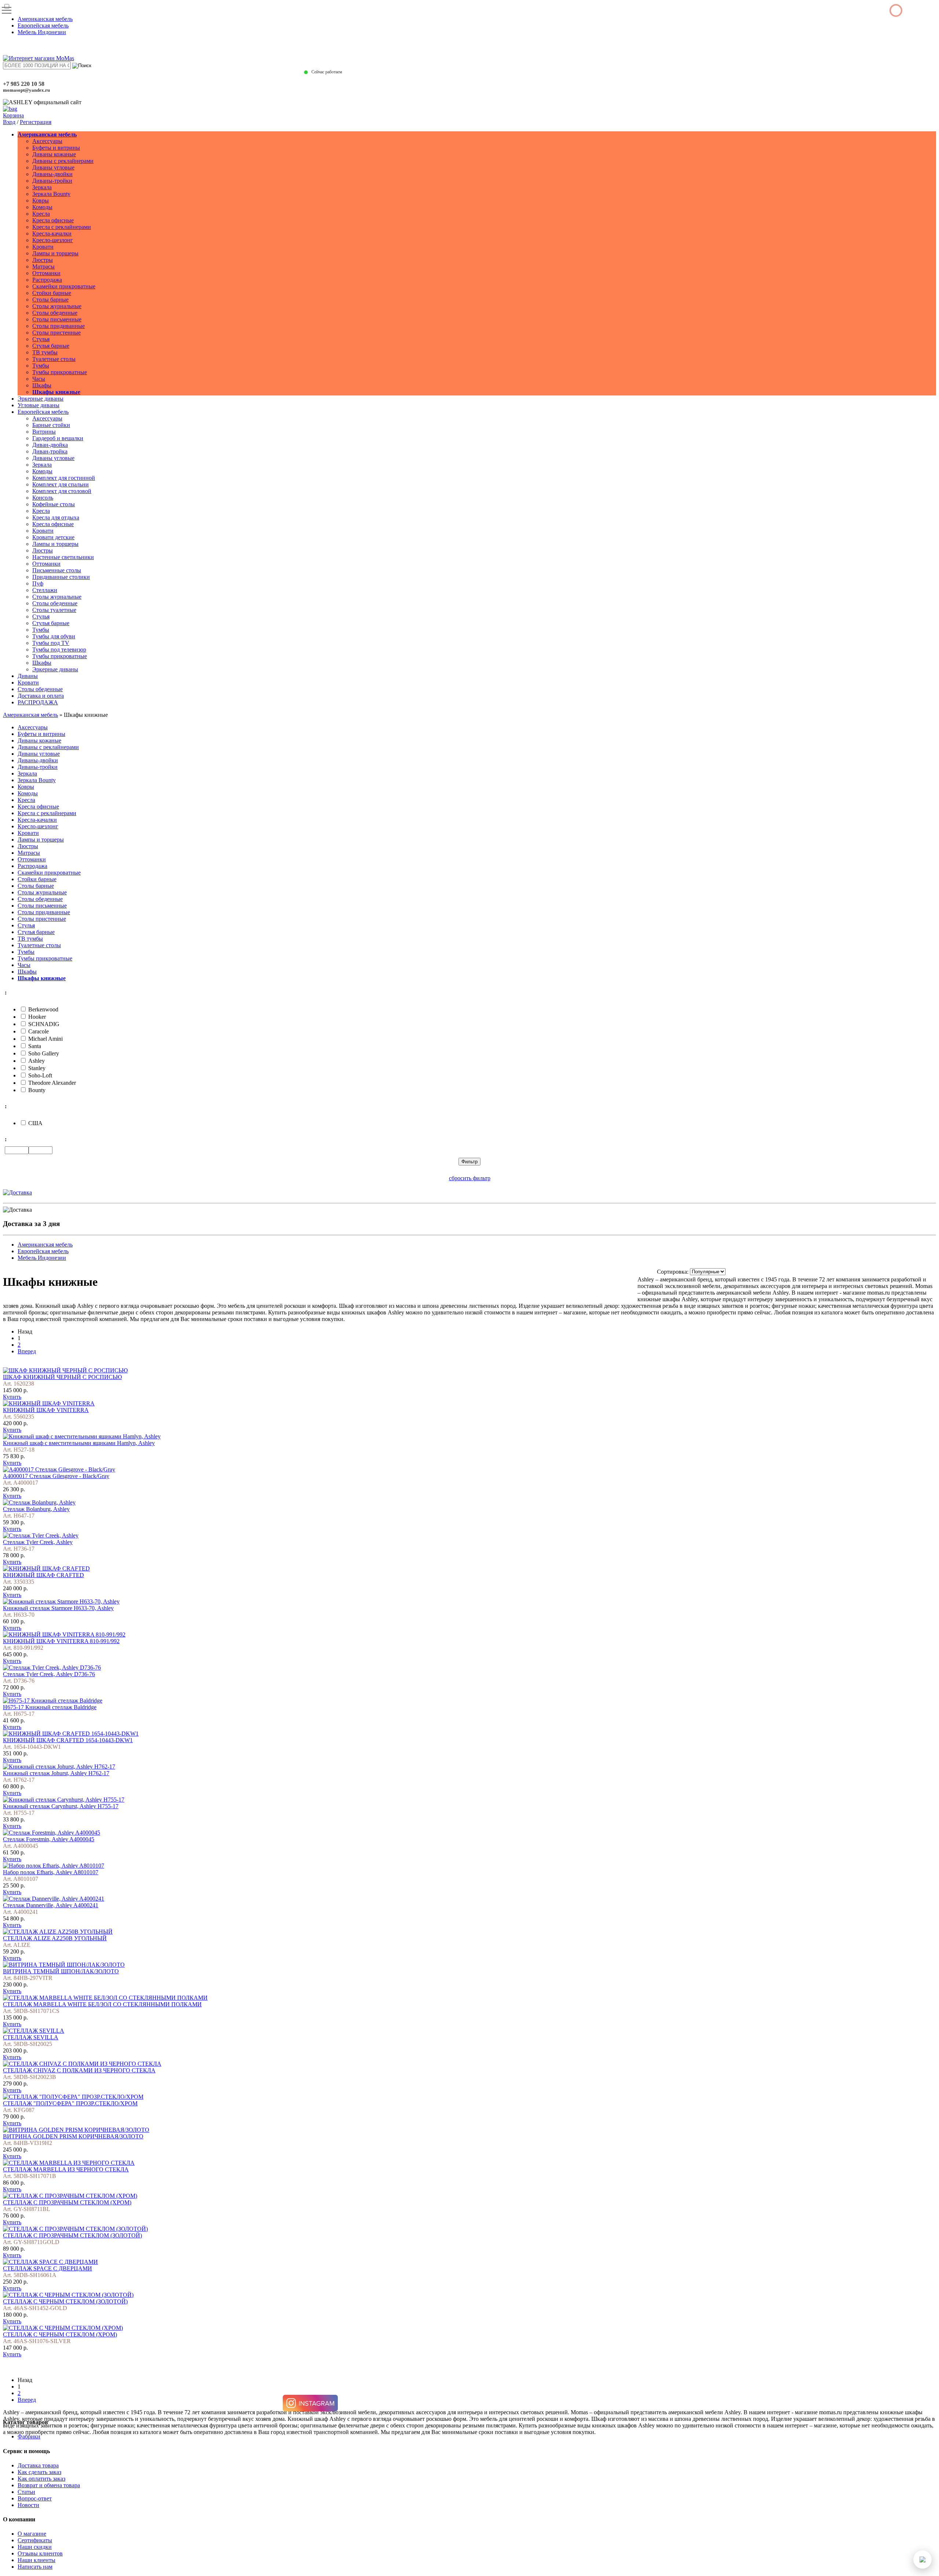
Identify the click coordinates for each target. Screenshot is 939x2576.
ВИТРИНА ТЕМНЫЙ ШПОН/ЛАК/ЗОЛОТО (61, 1971)
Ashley (36, 1061)
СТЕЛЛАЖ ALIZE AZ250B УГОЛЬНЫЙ (55, 1938)
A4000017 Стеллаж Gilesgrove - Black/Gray (56, 1476)
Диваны (28, 676)
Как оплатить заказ (41, 2479)
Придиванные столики (61, 577)
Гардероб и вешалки (58, 438)
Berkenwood (43, 1009)
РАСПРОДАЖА (38, 702)
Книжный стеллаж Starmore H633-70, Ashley (58, 1608)
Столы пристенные (56, 333)
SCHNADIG (44, 1024)
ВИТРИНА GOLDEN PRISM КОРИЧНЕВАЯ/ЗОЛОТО (73, 2136)
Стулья (41, 339)
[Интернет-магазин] (39, 58)
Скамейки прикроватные (64, 286)
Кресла (41, 214)
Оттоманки (46, 273)
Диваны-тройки (52, 181)
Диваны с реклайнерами (63, 161)
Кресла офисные (53, 220)
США (35, 1123)
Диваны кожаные (54, 154)
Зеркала (42, 187)
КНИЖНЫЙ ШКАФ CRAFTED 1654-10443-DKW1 (68, 1740)
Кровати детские (53, 537)
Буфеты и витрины (56, 148)
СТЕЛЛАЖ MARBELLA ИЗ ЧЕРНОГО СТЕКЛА (66, 2169)
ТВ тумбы (45, 352)
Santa (35, 1046)
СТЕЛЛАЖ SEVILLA (31, 2037)
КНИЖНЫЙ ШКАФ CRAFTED (43, 1575)
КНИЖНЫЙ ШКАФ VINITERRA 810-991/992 (61, 1641)
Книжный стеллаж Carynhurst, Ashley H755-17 (61, 1806)
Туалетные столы (54, 359)
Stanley (37, 1068)
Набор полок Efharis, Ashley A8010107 (51, 1872)
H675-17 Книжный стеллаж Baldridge (50, 1707)
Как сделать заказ (39, 2472)
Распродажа (47, 280)
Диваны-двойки (52, 174)
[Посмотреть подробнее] (65, 1370)
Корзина (13, 115)
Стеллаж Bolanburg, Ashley (36, 1509)
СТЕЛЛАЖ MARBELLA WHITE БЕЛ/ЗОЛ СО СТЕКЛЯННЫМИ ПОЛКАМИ (102, 2004)
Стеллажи (45, 590)
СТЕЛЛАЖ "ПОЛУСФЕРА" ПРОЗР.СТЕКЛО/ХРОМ (70, 2103)
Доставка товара (38, 2465)
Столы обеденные (55, 313)
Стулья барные (51, 346)
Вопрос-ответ (35, 2498)
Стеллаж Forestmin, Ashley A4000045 (49, 1839)
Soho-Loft (40, 1075)
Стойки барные (52, 293)
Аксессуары (47, 141)
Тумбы (41, 366)
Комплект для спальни (61, 484)
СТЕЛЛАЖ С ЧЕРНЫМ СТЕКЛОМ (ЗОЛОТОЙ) (65, 2301)
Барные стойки (51, 425)
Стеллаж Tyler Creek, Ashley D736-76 (49, 1674)
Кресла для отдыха (56, 517)
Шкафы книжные (56, 392)
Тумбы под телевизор (59, 650)
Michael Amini (45, 1039)
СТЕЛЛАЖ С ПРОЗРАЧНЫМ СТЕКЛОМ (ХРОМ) (67, 2202)
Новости (28, 2505)
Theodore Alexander (52, 1083)
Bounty (37, 1090)
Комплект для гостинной (64, 478)
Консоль (43, 498)
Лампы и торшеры (55, 253)
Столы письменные (57, 319)
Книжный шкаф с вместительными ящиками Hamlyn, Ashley (79, 1443)
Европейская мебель (43, 25)
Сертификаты (35, 2540)
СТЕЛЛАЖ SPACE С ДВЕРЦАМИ (48, 2268)
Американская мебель (45, 19)
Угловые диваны (39, 405)
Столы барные (50, 300)
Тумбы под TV (51, 643)
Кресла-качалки (52, 233)
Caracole (39, 1031)
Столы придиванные (59, 326)
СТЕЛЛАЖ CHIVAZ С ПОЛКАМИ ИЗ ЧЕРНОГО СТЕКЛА (79, 2070)
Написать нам (35, 2567)
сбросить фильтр (470, 1178)
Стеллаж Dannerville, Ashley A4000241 (51, 1905)
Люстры (43, 260)
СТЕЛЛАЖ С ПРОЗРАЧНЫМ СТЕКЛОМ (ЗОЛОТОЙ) (72, 2235)
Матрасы (43, 267)
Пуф (38, 583)
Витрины (44, 432)
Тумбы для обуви (54, 636)
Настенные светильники (63, 557)
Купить (12, 1397)
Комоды (42, 207)
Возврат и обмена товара (49, 2485)
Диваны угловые (53, 167)
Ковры (41, 200)
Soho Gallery (44, 1053)
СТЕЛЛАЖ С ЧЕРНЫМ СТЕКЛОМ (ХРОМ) (60, 2334)
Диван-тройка (50, 451)
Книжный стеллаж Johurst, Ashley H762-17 (56, 1773)
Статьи (26, 2492)
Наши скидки (35, 2547)
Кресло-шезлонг (53, 240)
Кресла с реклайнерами (62, 227)
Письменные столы (57, 570)
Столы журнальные (57, 306)
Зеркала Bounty (51, 194)
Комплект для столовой (62, 491)
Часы (39, 379)
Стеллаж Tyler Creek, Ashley (38, 1542)
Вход (9, 122)
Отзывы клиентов (40, 2553)
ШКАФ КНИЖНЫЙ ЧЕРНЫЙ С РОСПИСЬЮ (62, 1377)
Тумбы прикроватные (60, 372)
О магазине (32, 2534)
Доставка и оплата (41, 696)
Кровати (43, 247)
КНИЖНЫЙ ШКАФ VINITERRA (46, 1410)
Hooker (37, 1017)
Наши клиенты (36, 2560)
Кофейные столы (54, 504)
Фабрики (29, 2436)
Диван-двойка (50, 445)
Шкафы (42, 385)
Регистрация (36, 122)
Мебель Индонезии (42, 32)
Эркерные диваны (41, 399)
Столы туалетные (54, 610)
